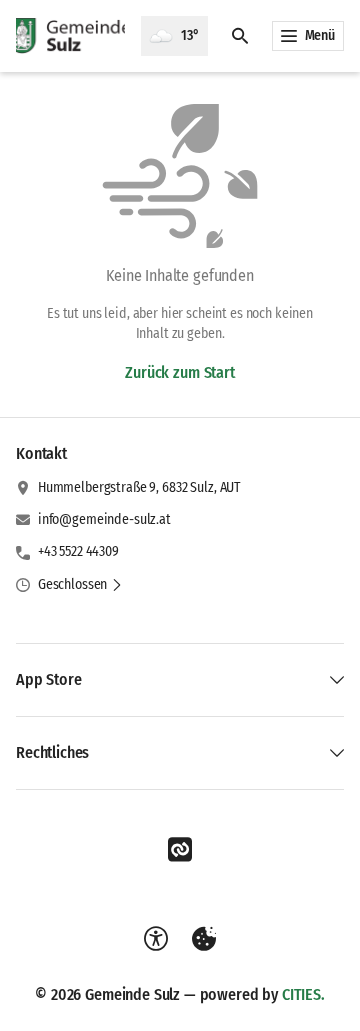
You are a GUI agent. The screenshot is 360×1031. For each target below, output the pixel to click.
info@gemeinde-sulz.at (104, 519)
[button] (80, 585)
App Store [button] (49, 679)
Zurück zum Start (179, 372)
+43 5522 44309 (78, 551)
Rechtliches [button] (52, 752)
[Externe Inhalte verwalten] (204, 939)
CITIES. (303, 994)
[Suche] (240, 36)
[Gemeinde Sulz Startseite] (70, 36)
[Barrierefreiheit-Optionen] (156, 939)
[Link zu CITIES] (180, 850)
